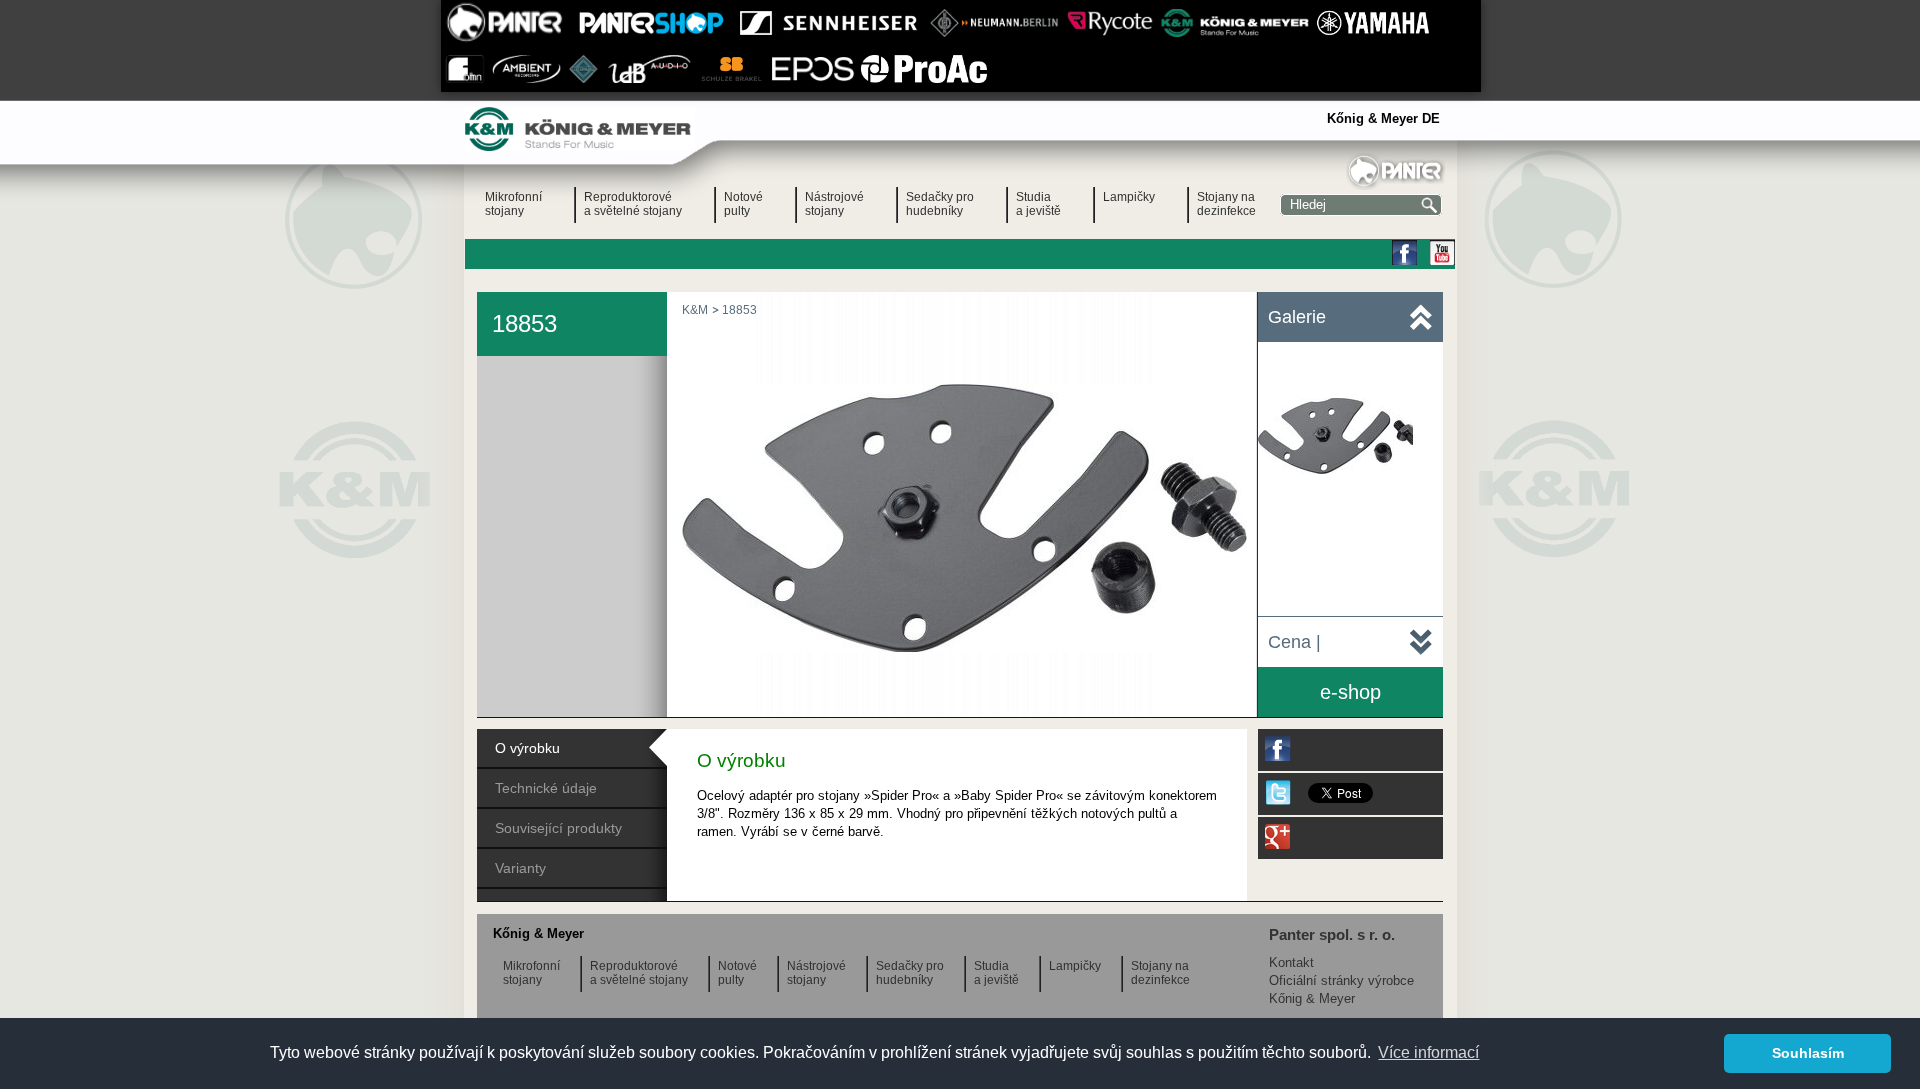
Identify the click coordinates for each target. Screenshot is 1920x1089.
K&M (695, 310)
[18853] (964, 647)
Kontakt (1291, 962)
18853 (739, 310)
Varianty (520, 868)
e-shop (1350, 692)
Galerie (1297, 317)
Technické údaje (546, 788)
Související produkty (558, 828)
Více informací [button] (1428, 1052)
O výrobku (527, 748)
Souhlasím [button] (1808, 1053)
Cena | (1294, 642)
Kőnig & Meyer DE (1383, 118)
